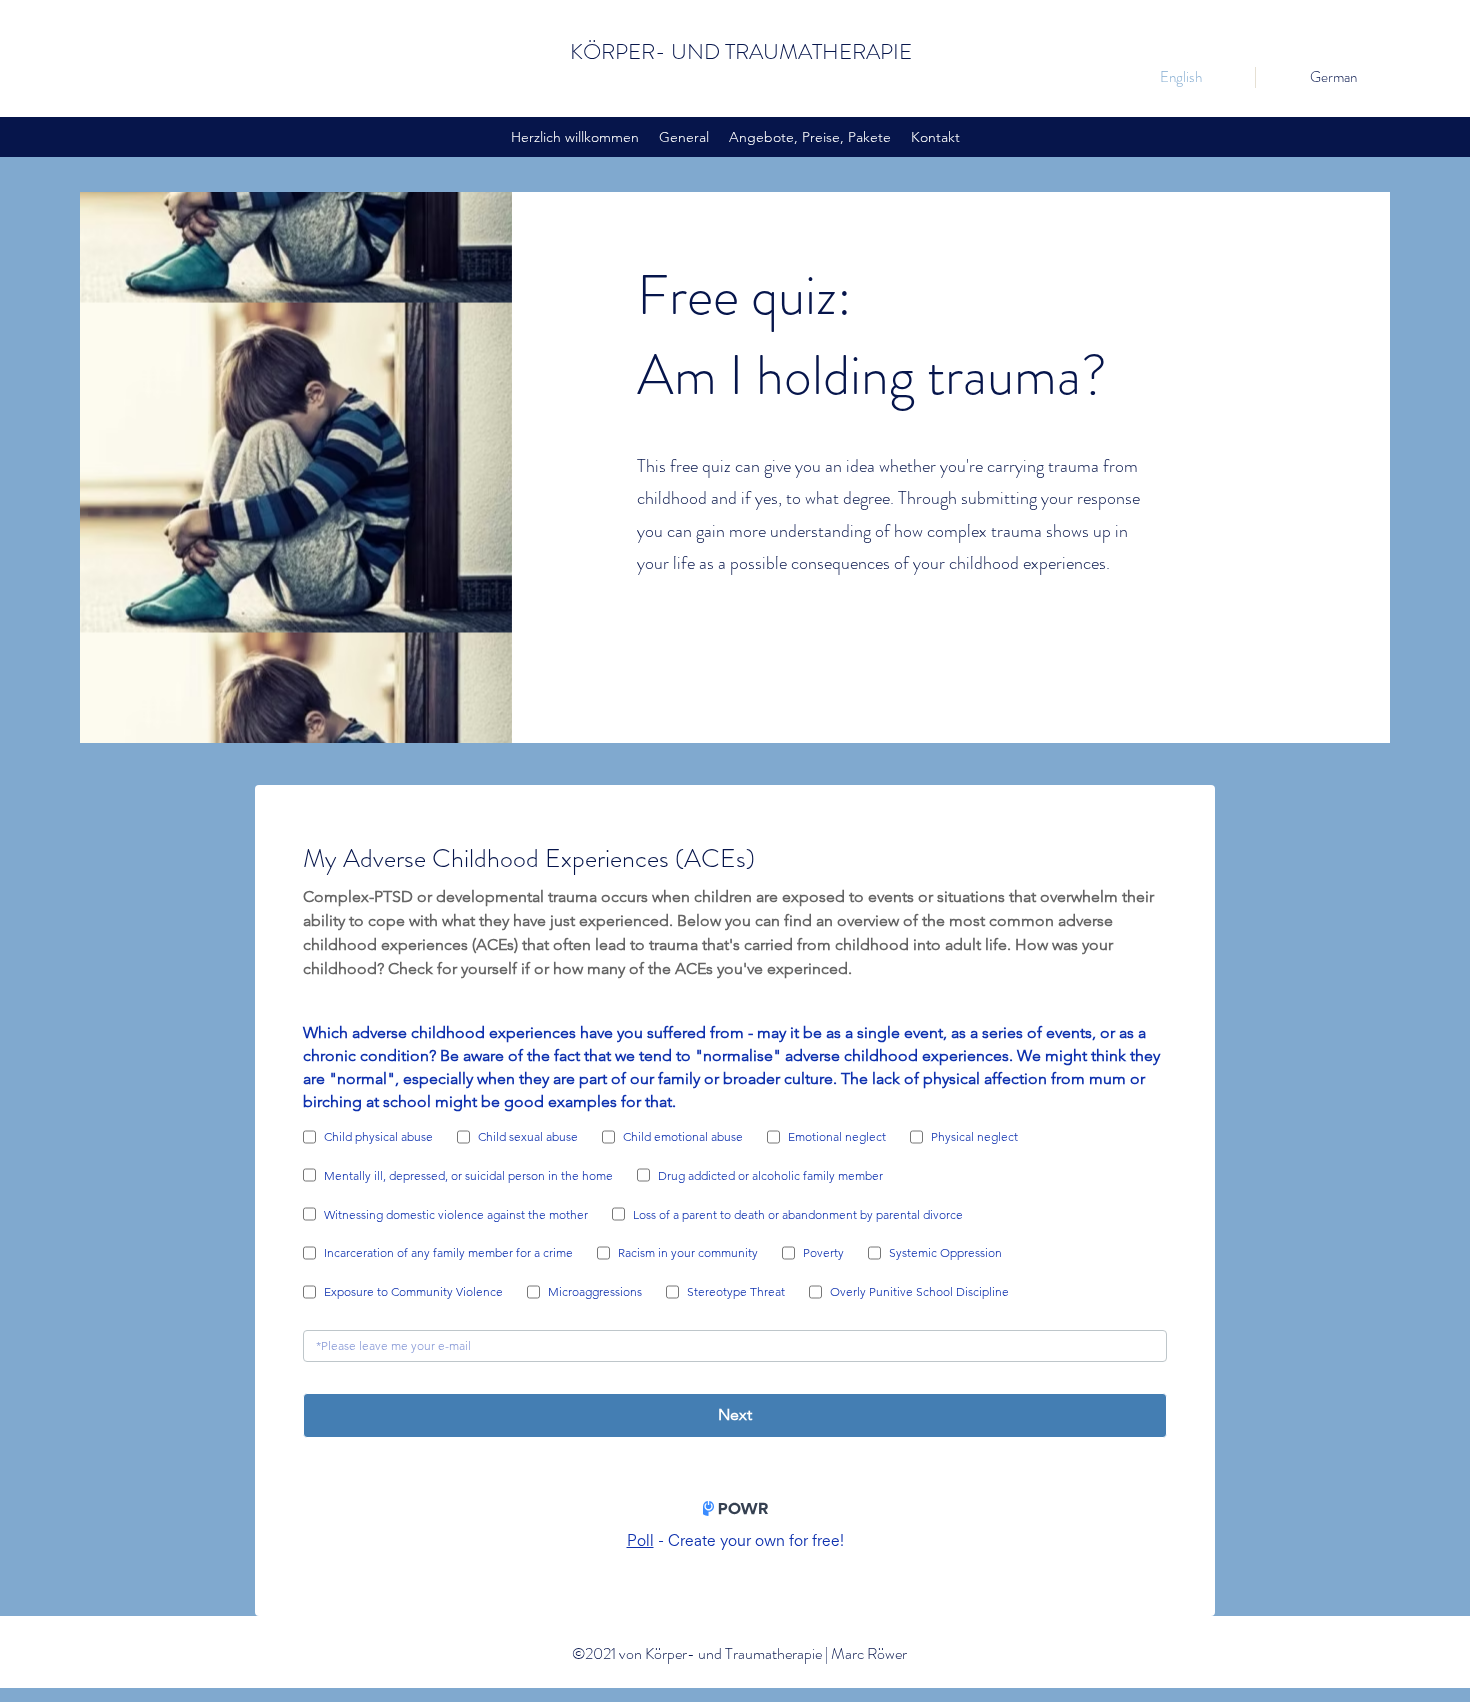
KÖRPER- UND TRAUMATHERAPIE (741, 51)
